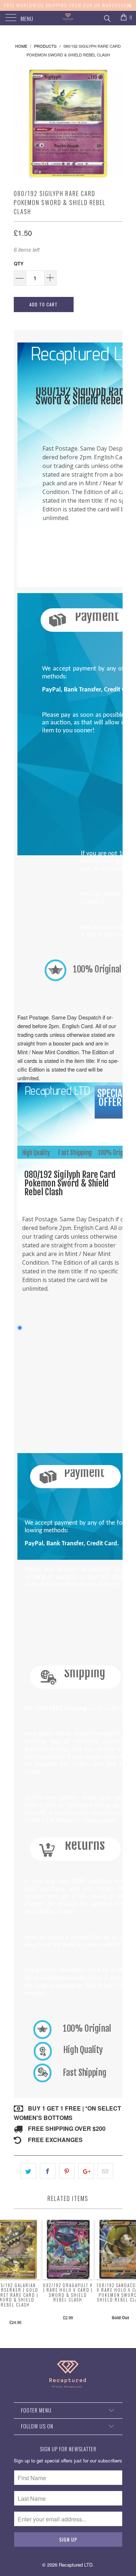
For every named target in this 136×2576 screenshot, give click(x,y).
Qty (19, 263)
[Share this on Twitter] (28, 2171)
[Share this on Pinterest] (67, 2171)
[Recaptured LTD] (68, 18)
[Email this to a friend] (105, 2171)
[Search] (107, 17)
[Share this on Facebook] (48, 2171)
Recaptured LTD (76, 2565)
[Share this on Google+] (86, 2171)
